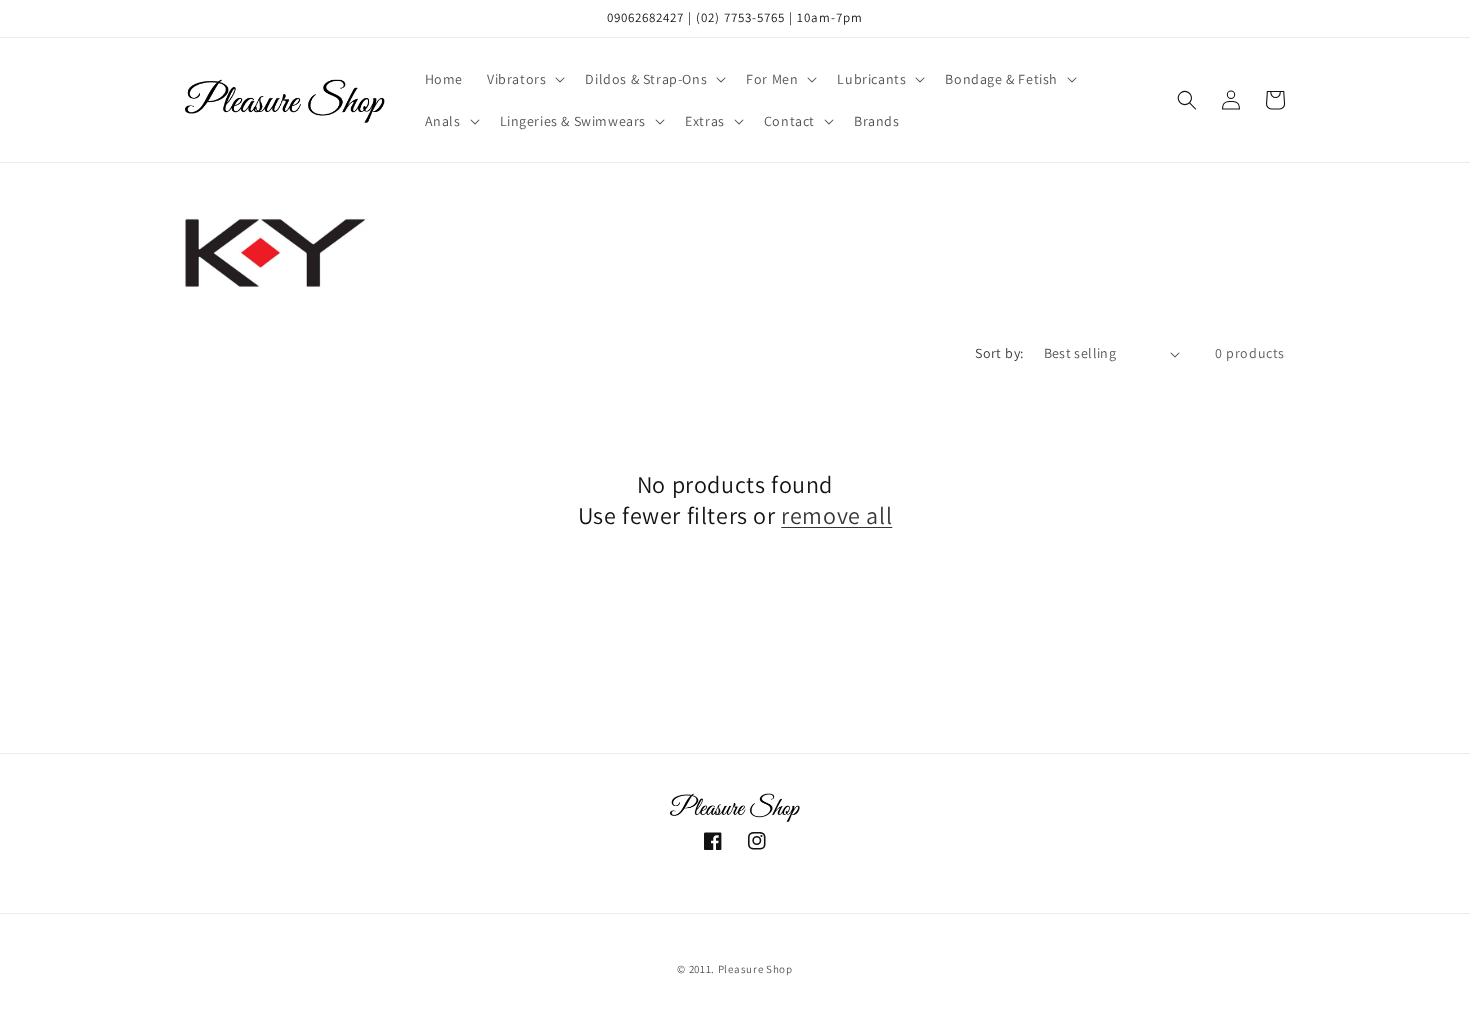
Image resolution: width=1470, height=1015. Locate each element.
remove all (836, 515)
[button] (524, 79)
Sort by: (999, 353)
